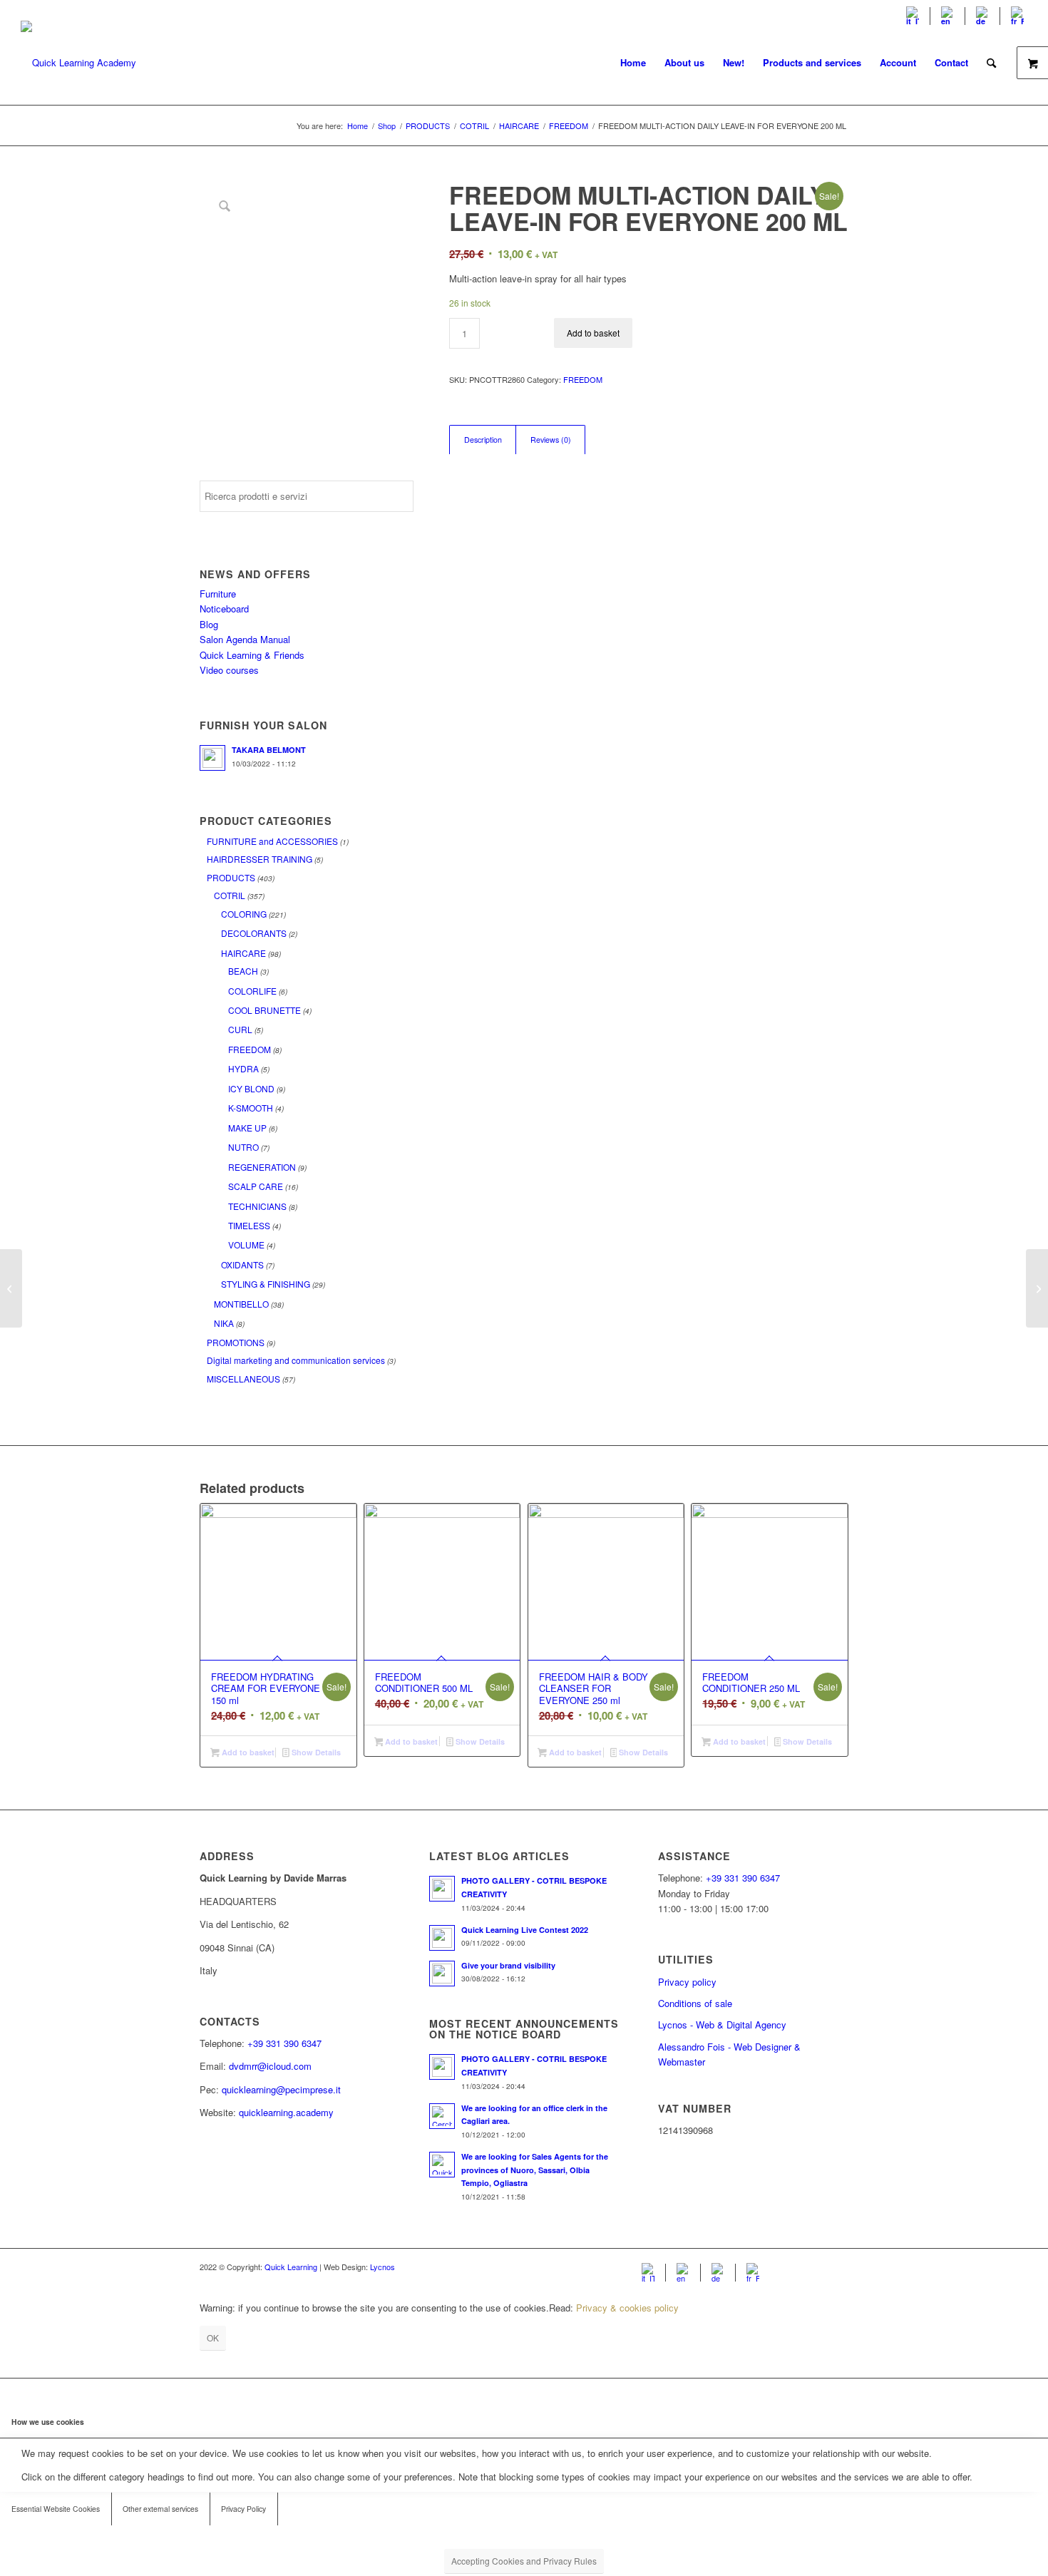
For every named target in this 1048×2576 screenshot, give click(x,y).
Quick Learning (291, 2267)
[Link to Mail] (838, 2267)
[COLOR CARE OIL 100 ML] (11, 1288)
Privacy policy (687, 1982)
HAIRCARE (243, 953)
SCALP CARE (256, 1186)
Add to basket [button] (247, 1752)
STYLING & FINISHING (266, 1284)
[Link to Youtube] (816, 2267)
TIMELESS (249, 1225)
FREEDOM (250, 1049)
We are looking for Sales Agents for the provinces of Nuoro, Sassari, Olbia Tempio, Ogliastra (535, 2170)
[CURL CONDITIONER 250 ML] (1037, 1288)
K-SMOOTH (251, 1108)
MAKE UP (247, 1128)
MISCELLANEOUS (243, 1379)
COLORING (244, 914)
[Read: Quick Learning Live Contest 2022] (442, 1938)
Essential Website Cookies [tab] (56, 2509)
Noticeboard (224, 609)
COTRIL (230, 895)
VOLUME (246, 1245)
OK (213, 2338)
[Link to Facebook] (795, 2267)
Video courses (229, 670)
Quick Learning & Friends (252, 655)
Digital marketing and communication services (296, 1360)
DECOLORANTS (254, 933)
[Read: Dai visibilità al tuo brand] (442, 1974)
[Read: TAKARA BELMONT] (212, 758)
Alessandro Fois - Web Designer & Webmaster (729, 2054)
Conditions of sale (695, 2003)
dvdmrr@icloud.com (270, 2066)
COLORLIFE (252, 991)
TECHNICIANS (257, 1206)
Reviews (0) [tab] (551, 440)
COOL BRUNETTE (264, 1010)
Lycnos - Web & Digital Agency (722, 2025)
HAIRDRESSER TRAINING (260, 859)
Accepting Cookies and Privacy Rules (524, 2561)
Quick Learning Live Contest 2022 (525, 1930)
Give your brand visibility (508, 1965)
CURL (240, 1029)
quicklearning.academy (286, 2112)
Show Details (315, 1752)
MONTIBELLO (241, 1304)
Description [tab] (483, 440)
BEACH (243, 971)
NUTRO (243, 1147)
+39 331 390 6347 (284, 2043)
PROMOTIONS (236, 1342)
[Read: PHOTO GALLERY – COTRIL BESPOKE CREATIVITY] (442, 1889)
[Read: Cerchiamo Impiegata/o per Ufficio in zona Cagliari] (442, 2116)
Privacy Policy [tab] (243, 2509)
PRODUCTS (231, 877)
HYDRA (243, 1068)
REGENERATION (262, 1167)
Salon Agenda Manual (245, 639)
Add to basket (593, 333)
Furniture (218, 594)
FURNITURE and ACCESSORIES (272, 841)
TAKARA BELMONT (269, 750)
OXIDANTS (242, 1264)
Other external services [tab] (160, 2509)
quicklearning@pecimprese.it (281, 2089)
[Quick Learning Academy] (78, 63)
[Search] (991, 63)
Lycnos (382, 2267)
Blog (209, 624)
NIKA (224, 1323)
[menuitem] (913, 16)
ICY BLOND (251, 1088)
